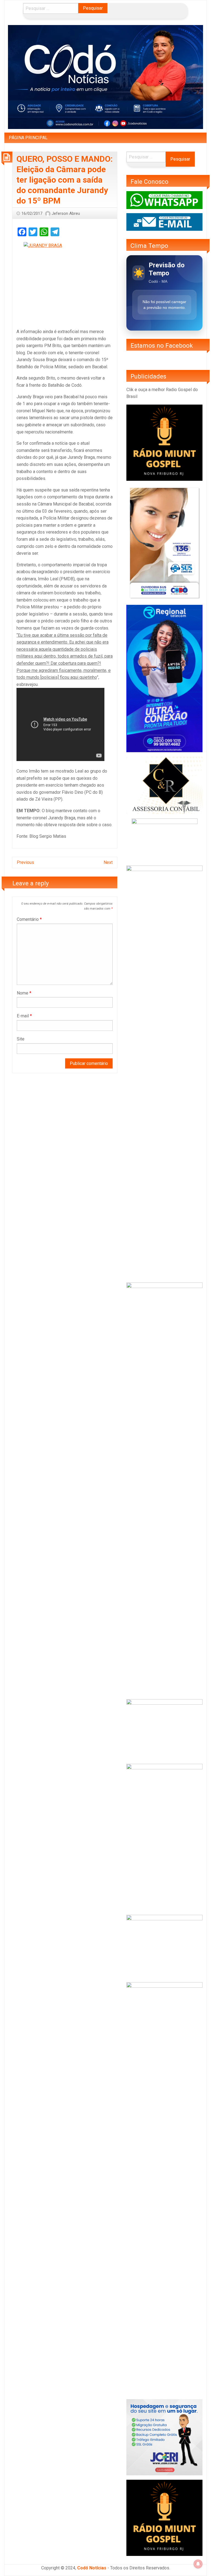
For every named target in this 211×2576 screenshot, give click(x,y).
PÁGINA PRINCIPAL (28, 138)
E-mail (24, 1016)
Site (21, 1039)
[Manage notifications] (198, 2564)
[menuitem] (28, 138)
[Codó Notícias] (105, 77)
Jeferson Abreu (66, 213)
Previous (25, 862)
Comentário (29, 919)
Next (108, 862)
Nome (24, 993)
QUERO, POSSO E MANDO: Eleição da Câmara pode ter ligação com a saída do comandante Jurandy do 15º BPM (65, 180)
